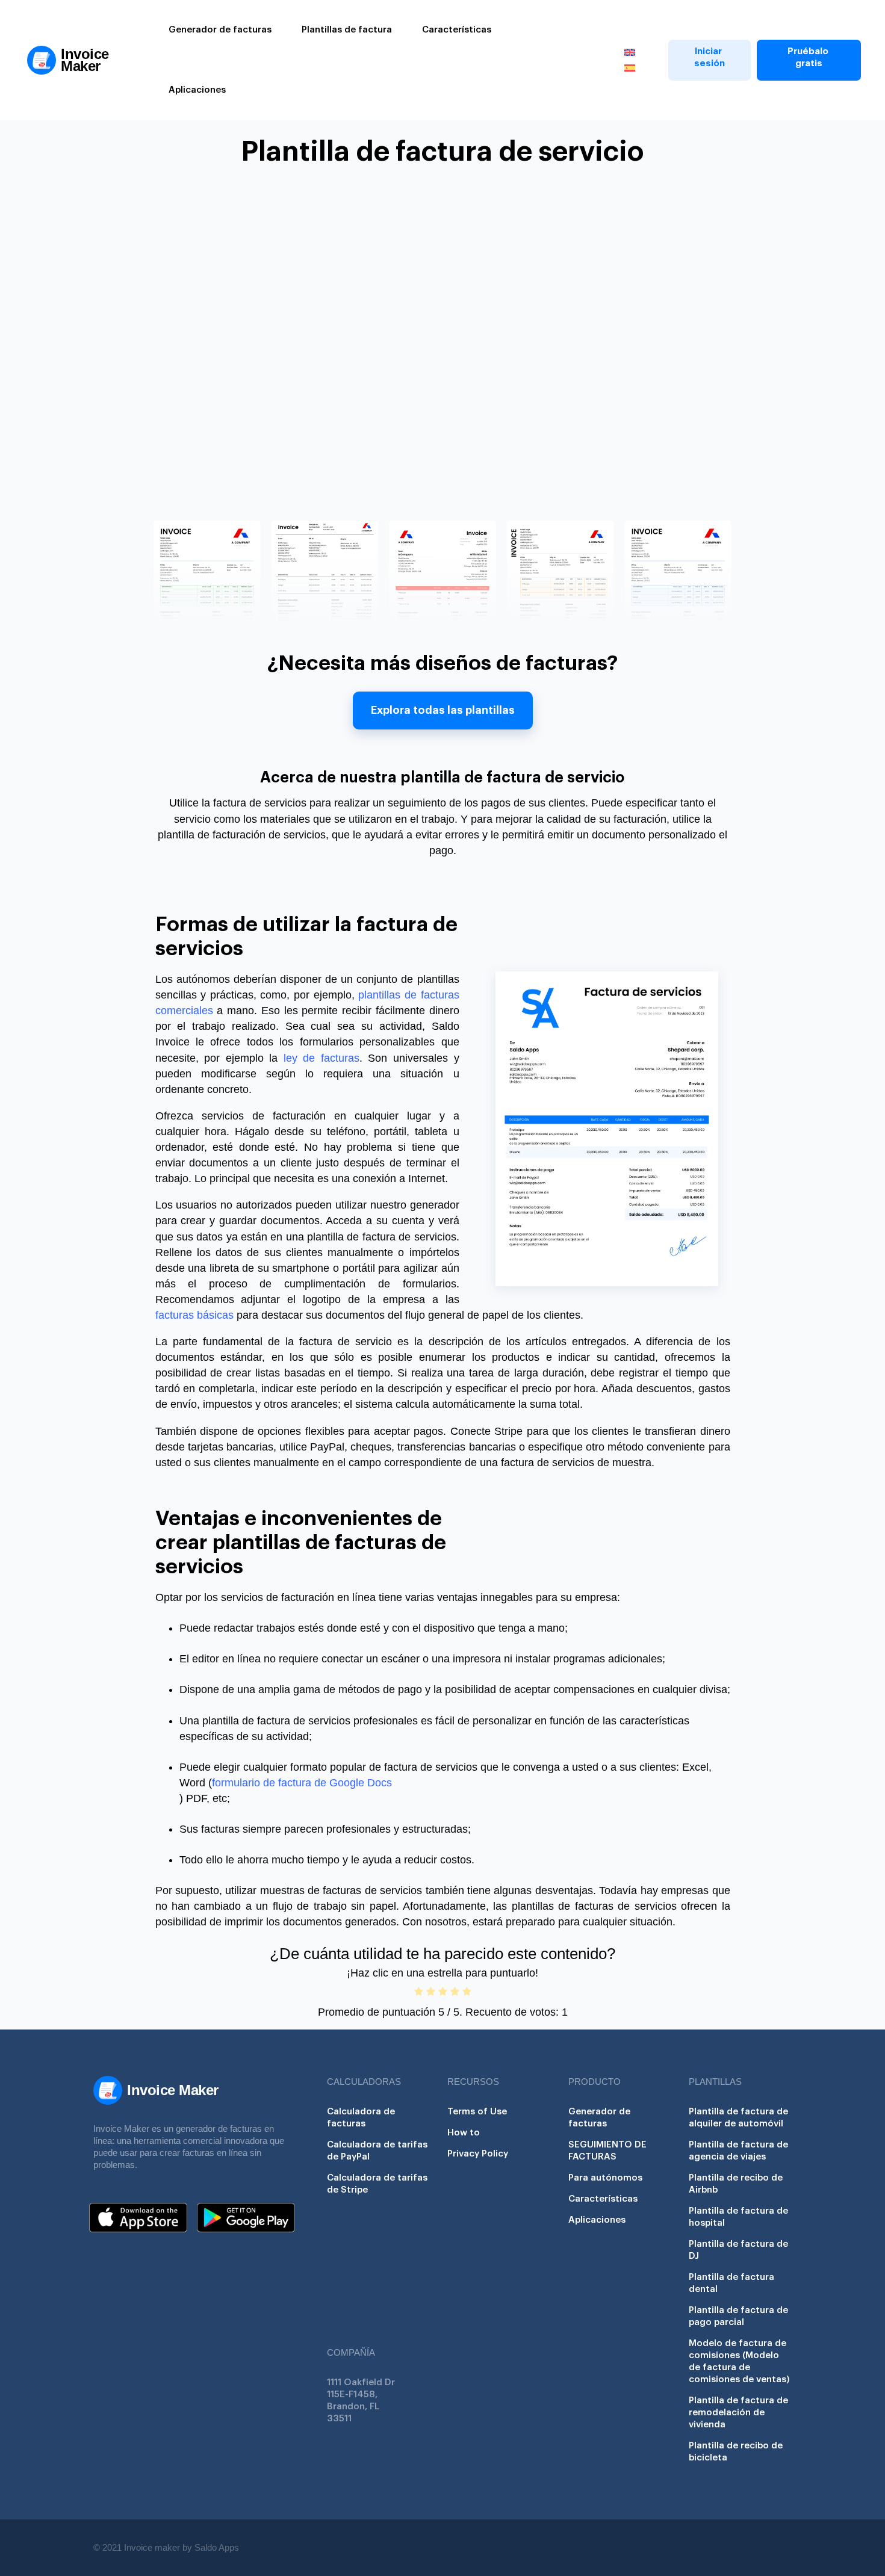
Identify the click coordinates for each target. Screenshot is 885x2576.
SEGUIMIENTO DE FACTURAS (607, 2151)
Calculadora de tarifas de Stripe (377, 2184)
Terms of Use (477, 2112)
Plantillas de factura (347, 30)
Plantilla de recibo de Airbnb (736, 2184)
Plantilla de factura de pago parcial (738, 2316)
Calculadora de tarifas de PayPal (377, 2151)
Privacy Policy (478, 2154)
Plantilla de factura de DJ (738, 2250)
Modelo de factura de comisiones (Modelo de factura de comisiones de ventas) (739, 2361)
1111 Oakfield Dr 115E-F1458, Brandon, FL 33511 (361, 2401)
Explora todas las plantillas (443, 710)
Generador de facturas (220, 30)
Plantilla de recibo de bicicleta (736, 2452)
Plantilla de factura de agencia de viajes (738, 2151)
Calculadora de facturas (361, 2118)
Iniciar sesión (710, 57)
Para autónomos (605, 2178)
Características (457, 30)
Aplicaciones (197, 90)
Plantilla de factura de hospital (738, 2217)
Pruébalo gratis (809, 57)
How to (464, 2133)
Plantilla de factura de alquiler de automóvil (738, 2118)
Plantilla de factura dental (731, 2283)
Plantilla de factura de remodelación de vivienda (738, 2413)
